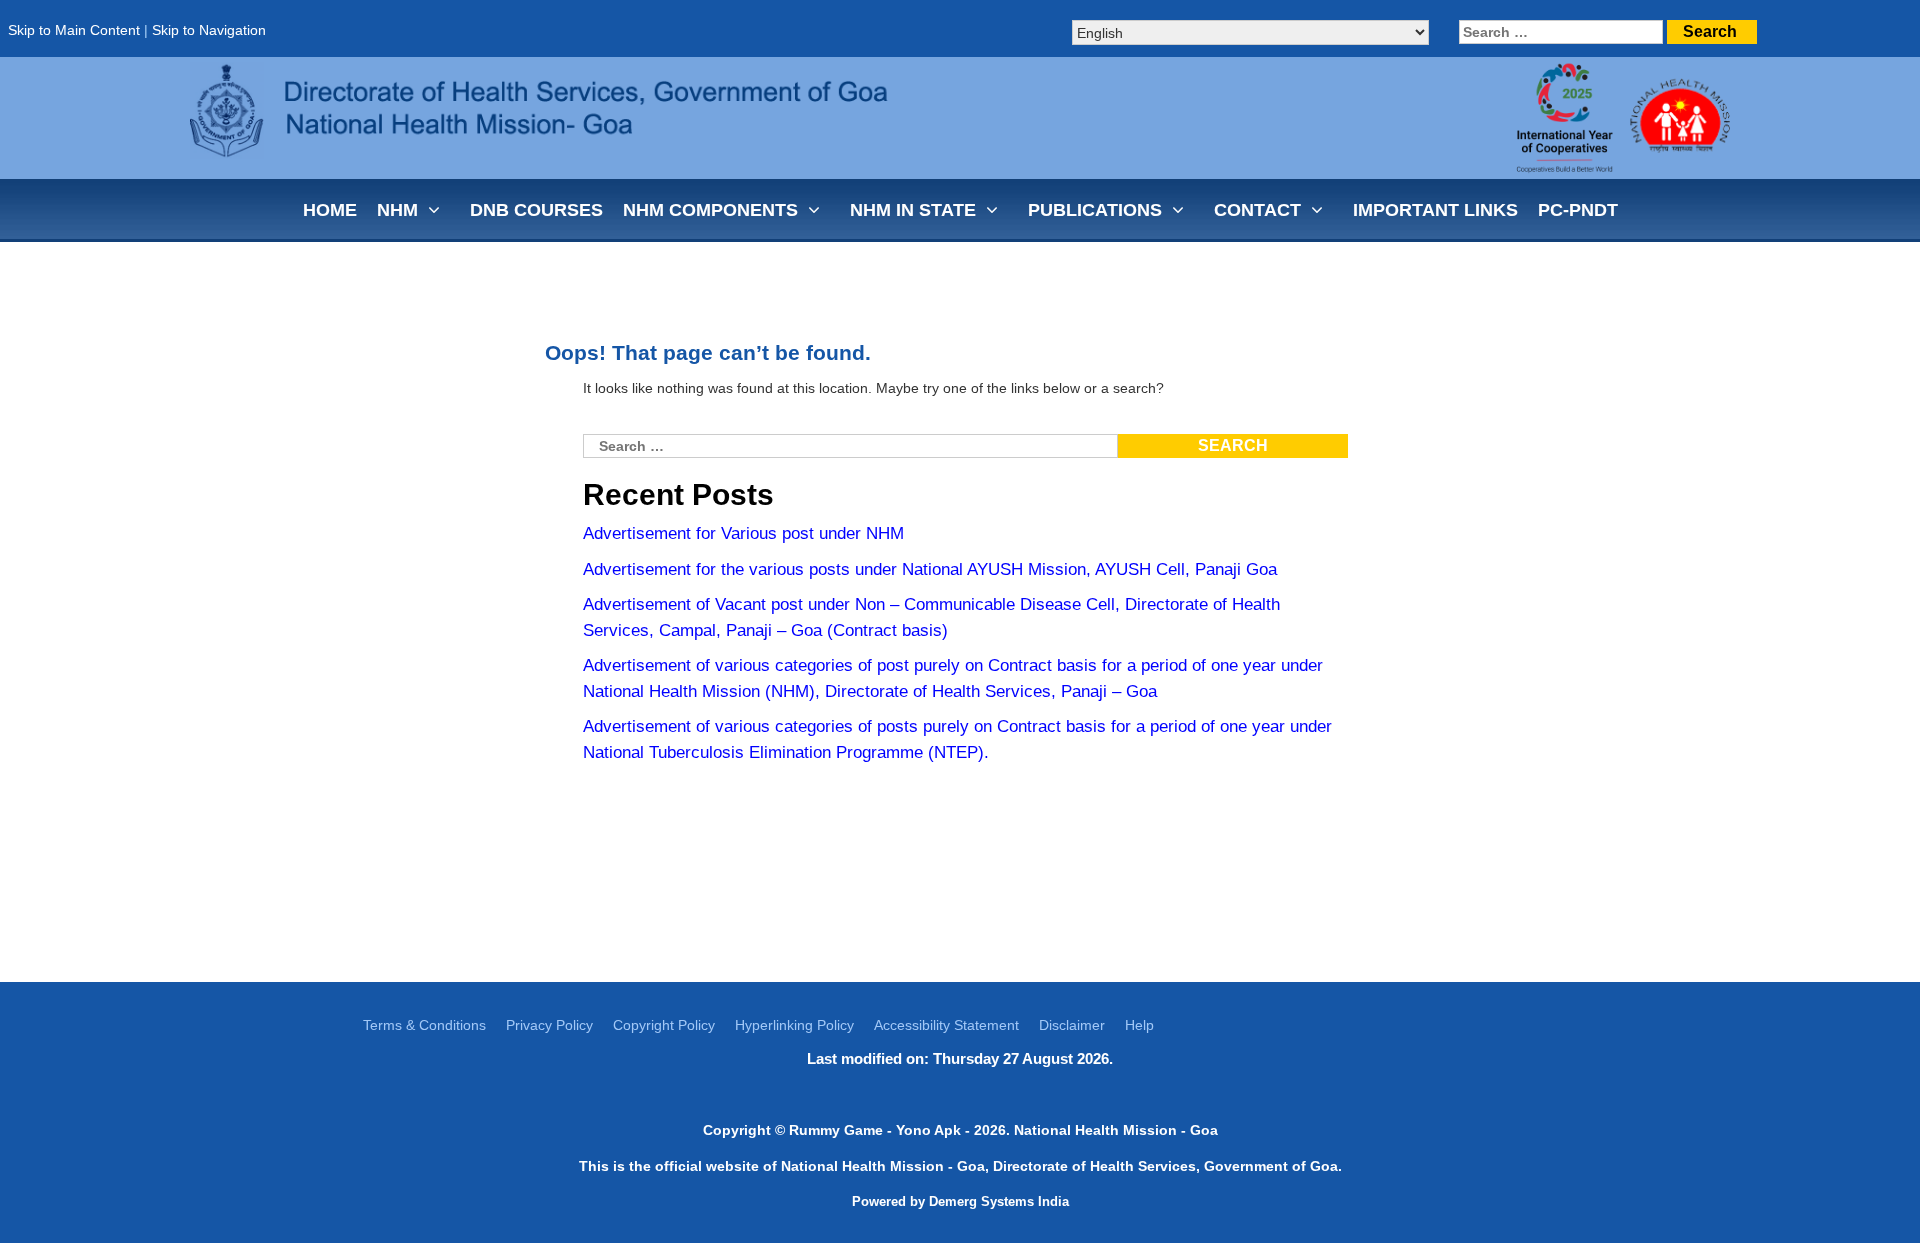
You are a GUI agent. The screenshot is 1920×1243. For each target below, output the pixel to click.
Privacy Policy (549, 1025)
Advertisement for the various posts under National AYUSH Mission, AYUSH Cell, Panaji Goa (930, 569)
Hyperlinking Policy (794, 1025)
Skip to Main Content (74, 30)
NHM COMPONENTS (710, 210)
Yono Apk (928, 1130)
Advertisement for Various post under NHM (743, 533)
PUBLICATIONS (1095, 210)
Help (1139, 1025)
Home (330, 210)
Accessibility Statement (946, 1025)
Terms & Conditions (424, 1025)
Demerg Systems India (999, 1201)
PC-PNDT (1578, 210)
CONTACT (1257, 210)
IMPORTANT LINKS (1435, 210)
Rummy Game (836, 1130)
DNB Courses (536, 210)
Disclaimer (1072, 1025)
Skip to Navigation (209, 30)
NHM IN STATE (913, 210)
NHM (397, 210)
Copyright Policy (664, 1025)
